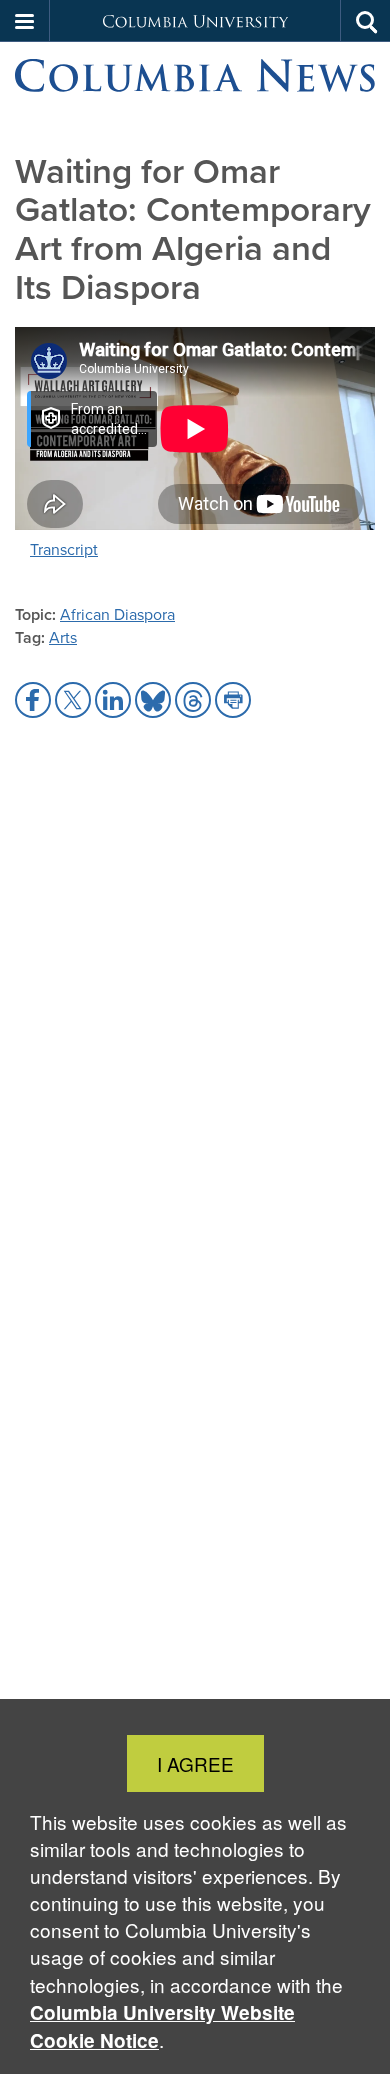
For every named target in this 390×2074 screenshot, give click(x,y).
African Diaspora (117, 614)
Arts (63, 637)
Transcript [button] (64, 549)
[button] (25, 21)
